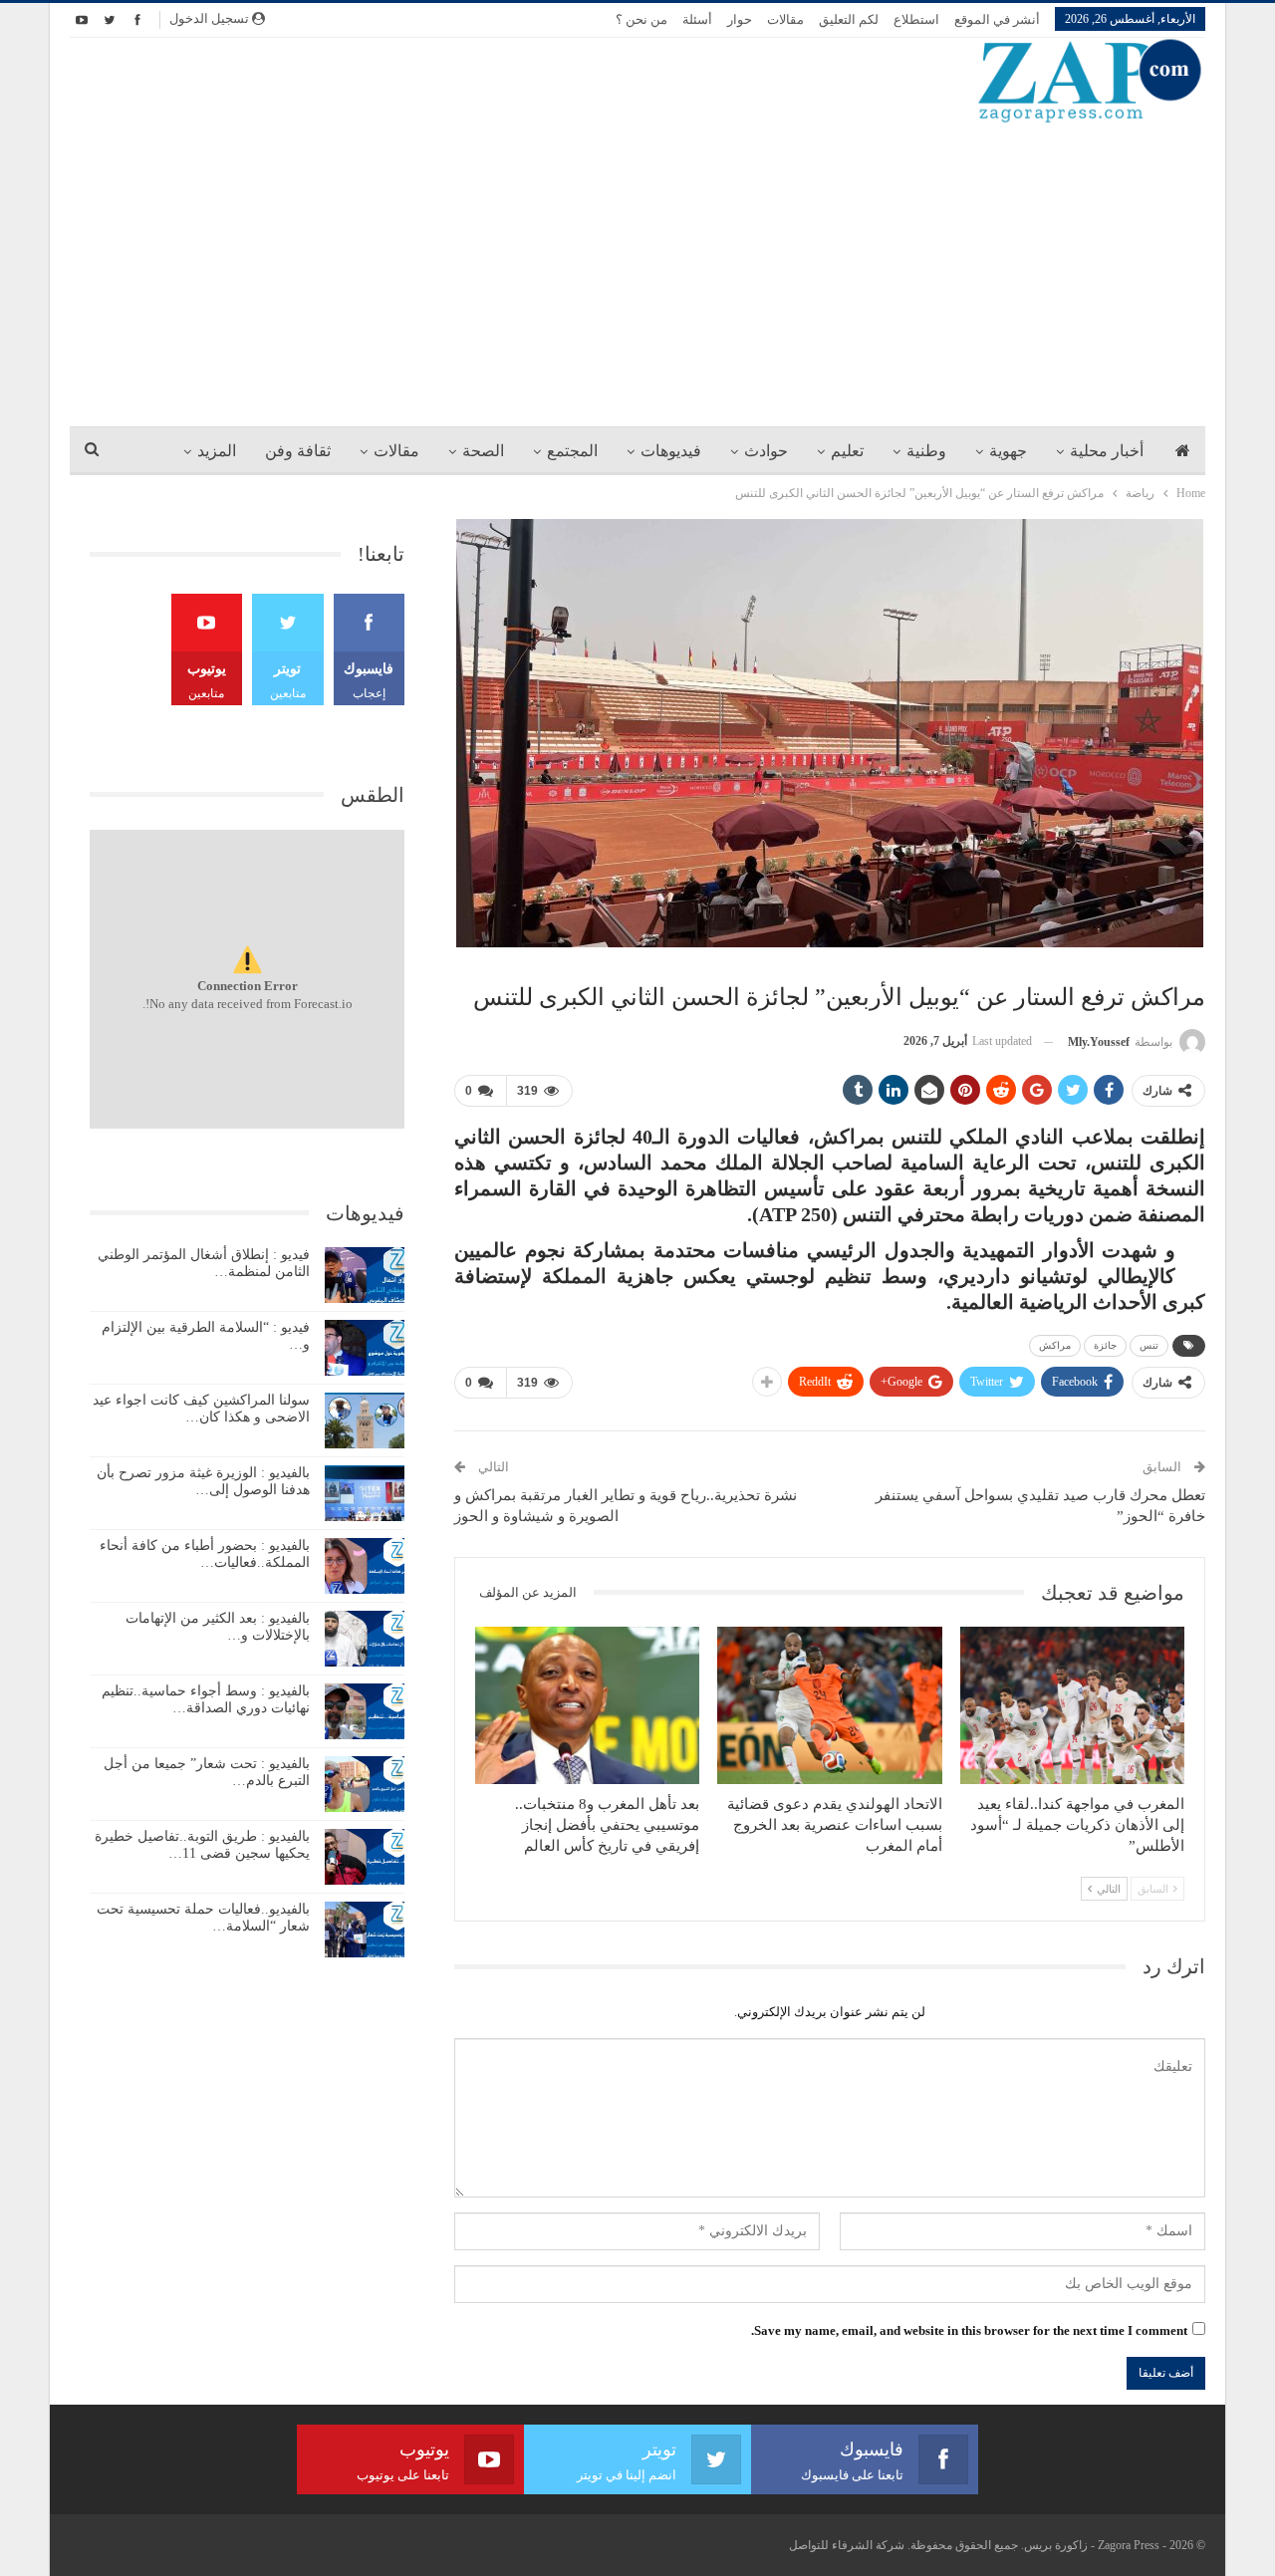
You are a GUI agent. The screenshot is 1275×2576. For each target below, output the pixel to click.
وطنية (926, 451)
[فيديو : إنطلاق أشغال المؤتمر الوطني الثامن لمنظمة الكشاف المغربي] (365, 1275)
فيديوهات (671, 451)
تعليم (847, 451)
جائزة (1105, 1345)
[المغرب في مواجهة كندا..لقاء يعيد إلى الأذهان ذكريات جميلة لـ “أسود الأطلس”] (1072, 1705)
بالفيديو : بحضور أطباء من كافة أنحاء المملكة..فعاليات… (205, 1554)
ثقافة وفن (298, 451)
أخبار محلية (1107, 451)
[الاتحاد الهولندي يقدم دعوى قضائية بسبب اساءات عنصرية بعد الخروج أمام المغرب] (829, 1705)
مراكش (1055, 1345)
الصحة (483, 451)
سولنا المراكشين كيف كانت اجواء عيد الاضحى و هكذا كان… (201, 1409)
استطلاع (916, 19)
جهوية (1008, 451)
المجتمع (572, 451)
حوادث (766, 451)
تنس (1149, 1345)
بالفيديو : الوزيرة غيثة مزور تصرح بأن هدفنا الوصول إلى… (203, 1481)
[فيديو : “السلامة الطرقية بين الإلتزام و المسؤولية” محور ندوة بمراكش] (365, 1348)
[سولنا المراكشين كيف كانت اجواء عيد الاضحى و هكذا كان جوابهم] (365, 1420)
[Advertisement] (637, 274)
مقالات (785, 19)
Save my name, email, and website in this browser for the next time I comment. (969, 2330)
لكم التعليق (849, 19)
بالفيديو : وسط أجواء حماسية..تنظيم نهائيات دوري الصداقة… (206, 1699)
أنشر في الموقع (997, 19)
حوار (740, 19)
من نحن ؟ (641, 19)
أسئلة (697, 19)
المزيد (217, 451)
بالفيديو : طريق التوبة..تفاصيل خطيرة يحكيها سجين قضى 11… (202, 1845)
